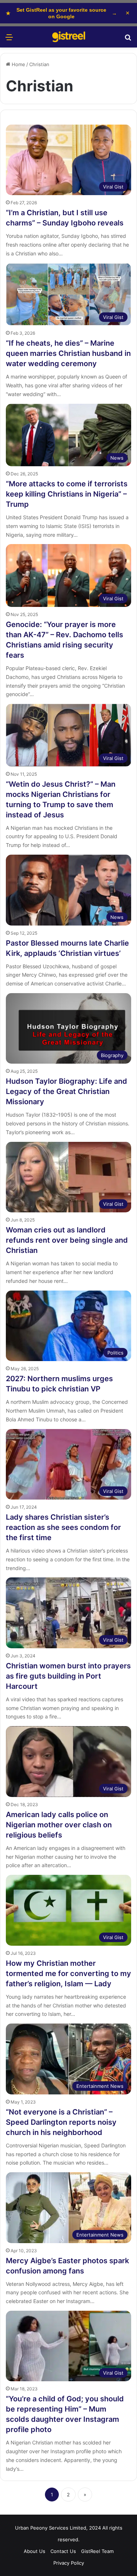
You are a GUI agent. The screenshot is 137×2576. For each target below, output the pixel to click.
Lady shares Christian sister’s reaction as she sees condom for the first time (63, 1527)
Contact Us (63, 2551)
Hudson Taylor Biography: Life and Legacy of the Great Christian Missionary (66, 1091)
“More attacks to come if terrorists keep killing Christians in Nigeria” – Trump (67, 494)
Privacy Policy (69, 2563)
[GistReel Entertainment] (69, 37)
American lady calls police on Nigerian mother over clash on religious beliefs (59, 1825)
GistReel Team (97, 2551)
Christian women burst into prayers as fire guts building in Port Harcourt (68, 1676)
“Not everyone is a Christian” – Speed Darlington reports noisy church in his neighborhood (61, 2122)
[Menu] (9, 40)
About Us (35, 2551)
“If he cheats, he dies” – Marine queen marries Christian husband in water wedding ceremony (68, 353)
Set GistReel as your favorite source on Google (61, 13)
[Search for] (128, 40)
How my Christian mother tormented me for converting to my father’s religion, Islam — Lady (68, 1973)
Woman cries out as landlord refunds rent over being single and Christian (67, 1240)
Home (18, 64)
